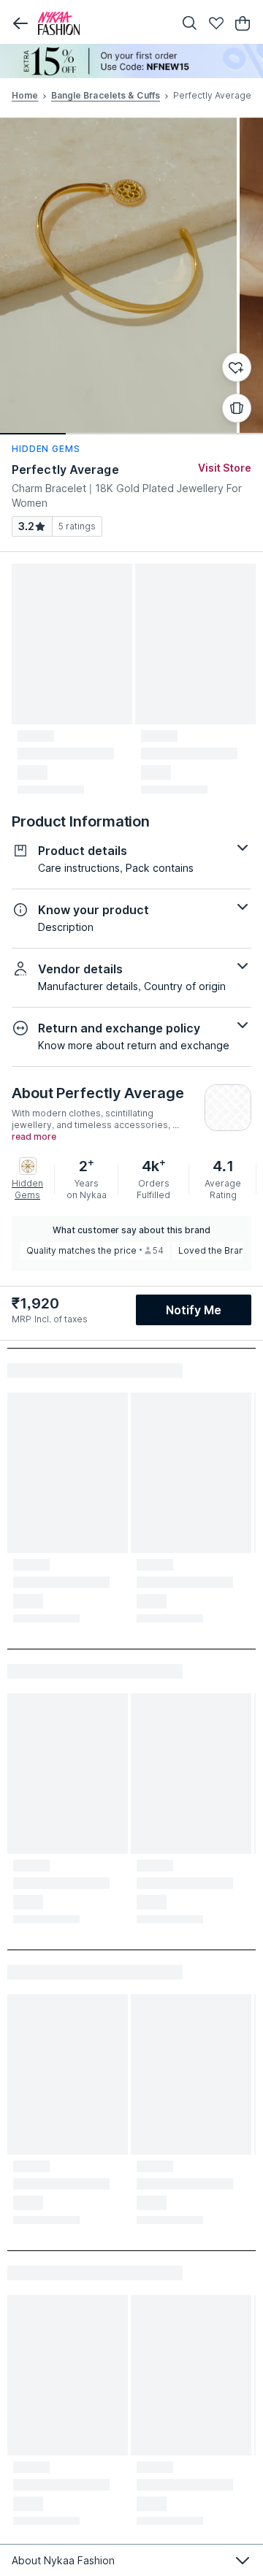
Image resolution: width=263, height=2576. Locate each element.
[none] (131, 61)
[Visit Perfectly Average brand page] (228, 1108)
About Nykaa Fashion (63, 2560)
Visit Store (225, 468)
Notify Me (194, 1310)
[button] (20, 23)
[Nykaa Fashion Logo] (102, 23)
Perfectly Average (65, 469)
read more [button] (34, 1137)
